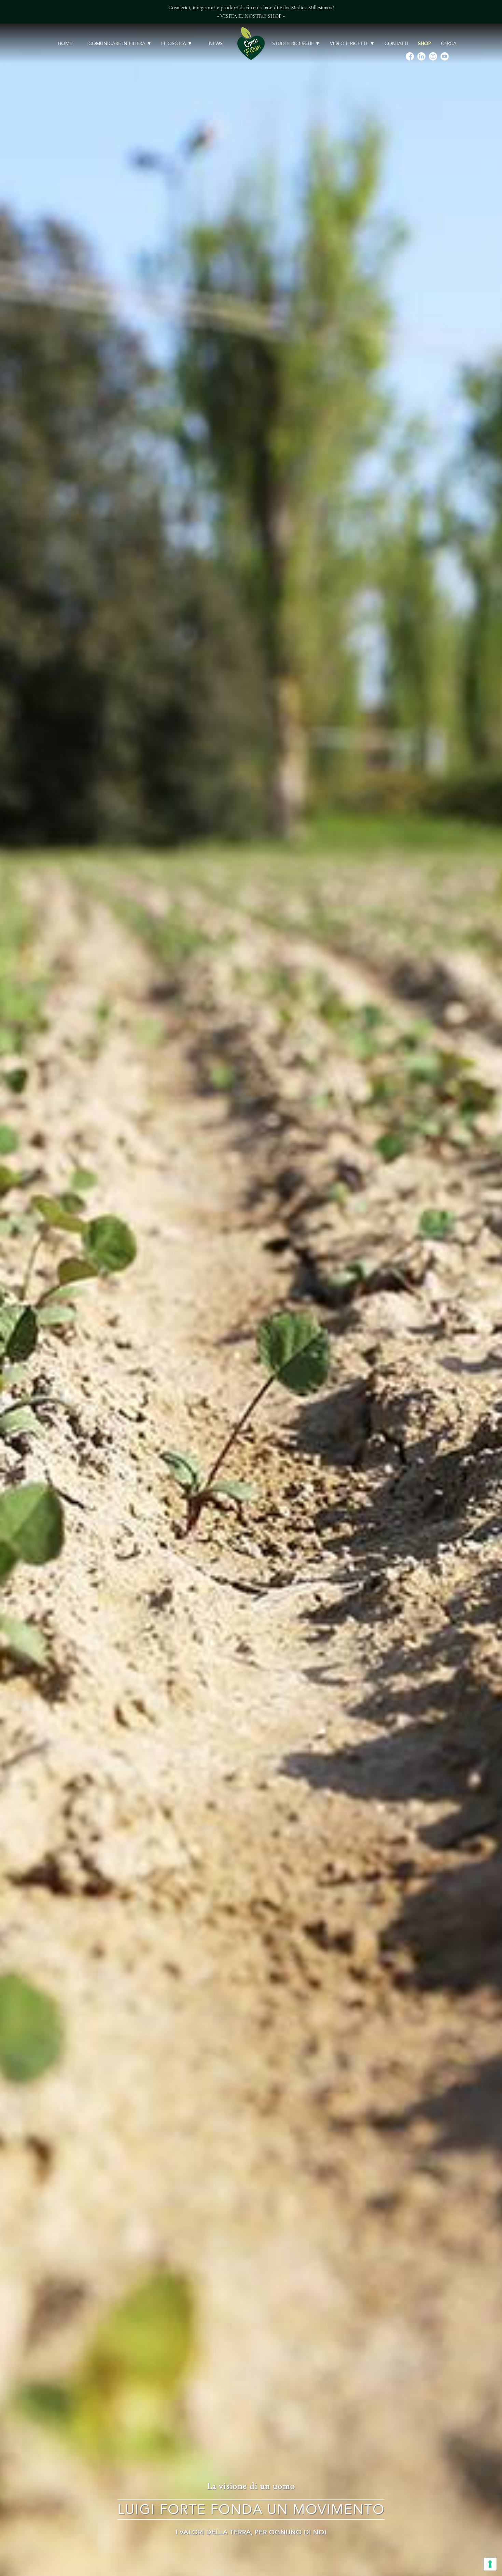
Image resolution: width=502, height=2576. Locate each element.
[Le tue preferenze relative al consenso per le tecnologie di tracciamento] (490, 2564)
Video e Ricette (349, 44)
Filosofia (174, 44)
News (216, 44)
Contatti (396, 44)
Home (65, 44)
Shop (424, 44)
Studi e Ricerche (293, 44)
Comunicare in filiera (117, 44)
